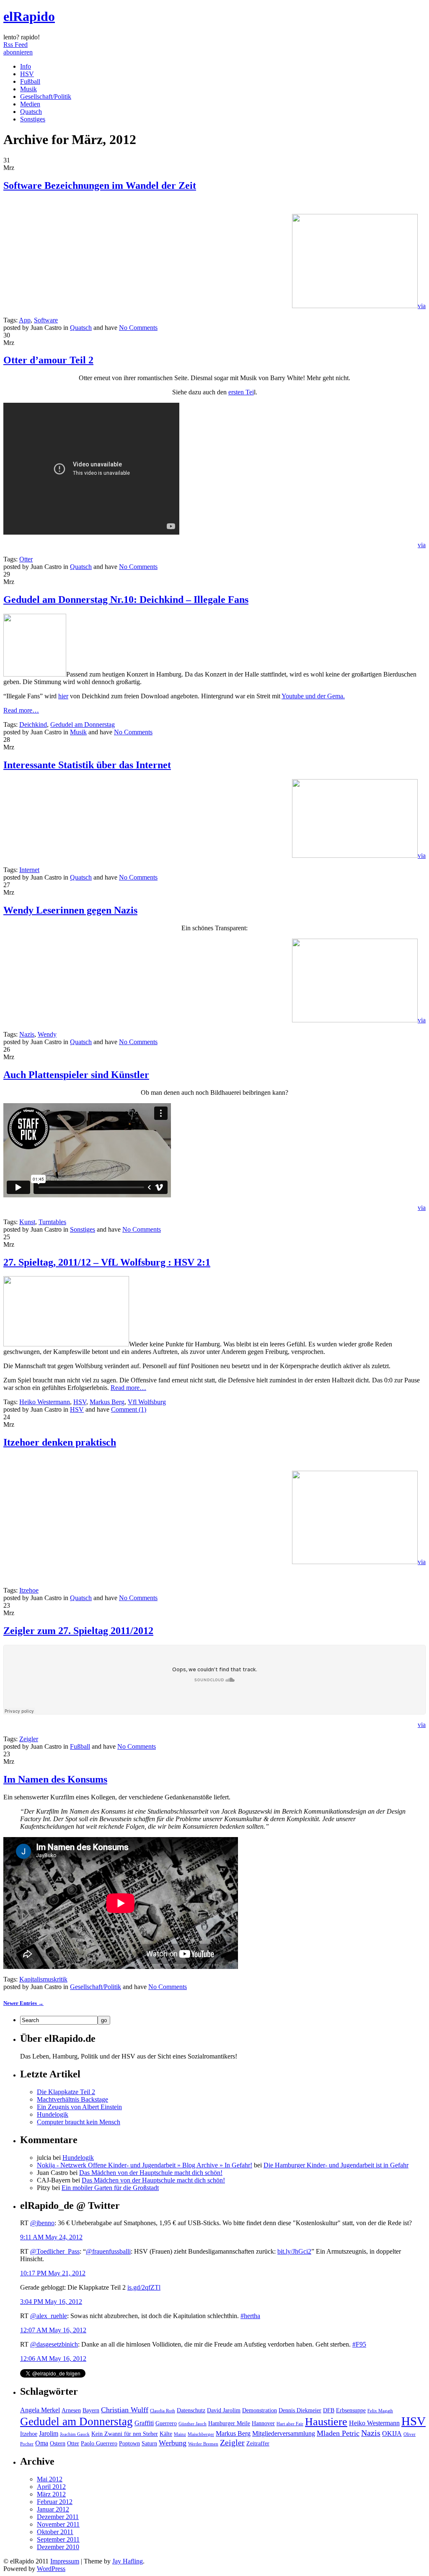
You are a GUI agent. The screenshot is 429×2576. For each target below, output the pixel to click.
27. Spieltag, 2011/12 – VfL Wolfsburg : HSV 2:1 (107, 1262)
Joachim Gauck (75, 2434)
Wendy (47, 1034)
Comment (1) (129, 1409)
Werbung (173, 2443)
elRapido (29, 16)
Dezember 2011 (58, 2517)
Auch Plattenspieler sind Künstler (76, 1075)
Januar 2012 (53, 2509)
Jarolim (49, 2433)
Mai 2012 (50, 2479)
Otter (26, 559)
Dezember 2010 (58, 2547)
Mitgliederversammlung (284, 2433)
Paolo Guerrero (99, 2443)
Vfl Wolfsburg (147, 1402)
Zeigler (29, 1739)
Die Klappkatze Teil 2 (66, 2092)
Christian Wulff (125, 2410)
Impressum (65, 2561)
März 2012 (51, 2494)
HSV (27, 74)
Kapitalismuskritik (43, 1979)
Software (46, 320)
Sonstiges (33, 119)
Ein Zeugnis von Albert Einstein (79, 2107)
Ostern (58, 2443)
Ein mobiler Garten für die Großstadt (110, 2188)
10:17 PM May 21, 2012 (53, 2273)
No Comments (138, 328)
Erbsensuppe (351, 2410)
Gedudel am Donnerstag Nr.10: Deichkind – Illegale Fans (126, 600)
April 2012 (51, 2487)
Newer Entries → (23, 2003)
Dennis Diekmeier (300, 2410)
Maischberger (201, 2434)
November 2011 (58, 2524)
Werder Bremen (203, 2444)
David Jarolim (224, 2410)
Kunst (27, 1222)
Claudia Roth (163, 2411)
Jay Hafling (128, 2561)
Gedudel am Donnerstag (83, 724)
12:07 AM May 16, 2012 (53, 2330)
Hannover (263, 2423)
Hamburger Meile (229, 2423)
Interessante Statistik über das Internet (87, 765)
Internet (29, 870)
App (25, 320)
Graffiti (144, 2423)
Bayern (91, 2410)
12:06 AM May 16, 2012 (53, 2359)
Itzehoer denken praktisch (60, 1442)
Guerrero (166, 2423)
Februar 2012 (55, 2502)
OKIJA (392, 2433)
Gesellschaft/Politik (46, 97)
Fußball (30, 81)
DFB (329, 2410)
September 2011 (58, 2539)
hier (63, 696)
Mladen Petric (338, 2433)
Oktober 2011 (55, 2532)
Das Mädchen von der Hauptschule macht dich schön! (151, 2173)
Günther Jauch (193, 2424)
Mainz (180, 2434)
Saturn (149, 2443)
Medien (30, 104)
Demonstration (260, 2410)
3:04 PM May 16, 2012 (51, 2302)
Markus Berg (107, 1402)
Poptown (129, 2443)
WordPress (51, 2569)
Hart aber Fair (290, 2424)
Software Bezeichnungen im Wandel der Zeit (100, 185)
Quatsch (31, 112)
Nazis (27, 1034)
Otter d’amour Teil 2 (48, 360)
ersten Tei (241, 392)
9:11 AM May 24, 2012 (51, 2237)
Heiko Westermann (45, 1402)
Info (26, 66)
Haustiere (326, 2422)
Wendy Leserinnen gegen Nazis (70, 910)
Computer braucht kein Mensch (79, 2122)
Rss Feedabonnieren (18, 48)
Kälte (166, 2434)
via (422, 306)
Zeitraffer (258, 2443)
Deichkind (33, 724)
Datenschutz (191, 2410)
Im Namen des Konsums (55, 1779)
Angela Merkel (40, 2410)
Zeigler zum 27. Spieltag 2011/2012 (78, 1631)
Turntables (52, 1222)
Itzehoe (29, 1590)
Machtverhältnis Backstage (72, 2099)
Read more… (21, 710)
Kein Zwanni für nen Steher (125, 2434)
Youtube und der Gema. (313, 696)
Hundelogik (53, 2114)
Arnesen (71, 2410)
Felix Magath (380, 2411)
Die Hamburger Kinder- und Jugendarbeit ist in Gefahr (336, 2165)
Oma (42, 2443)
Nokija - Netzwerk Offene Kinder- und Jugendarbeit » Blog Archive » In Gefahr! (145, 2165)
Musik (28, 89)
